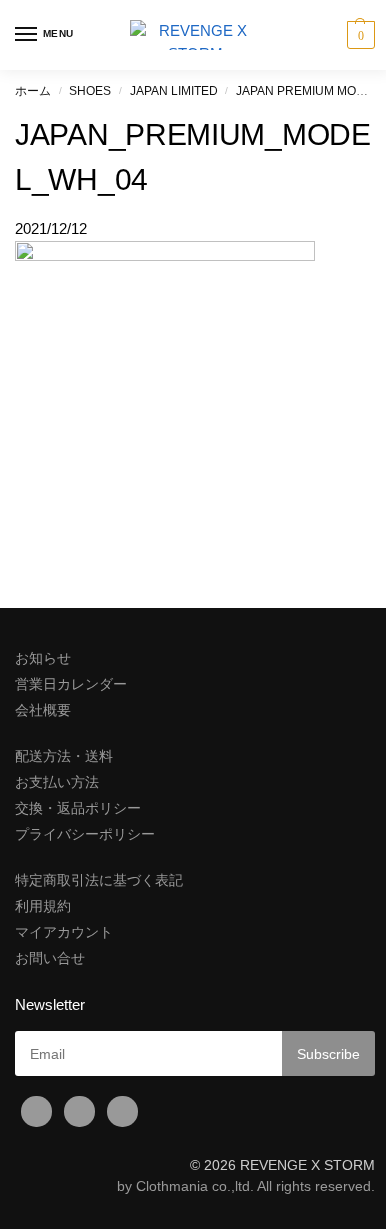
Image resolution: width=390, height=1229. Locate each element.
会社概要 (43, 710)
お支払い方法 (57, 782)
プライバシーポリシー (85, 834)
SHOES (90, 91)
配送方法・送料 (64, 756)
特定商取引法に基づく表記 (99, 880)
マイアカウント (64, 932)
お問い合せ (50, 958)
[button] (358, 35)
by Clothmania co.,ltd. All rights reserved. (246, 1186)
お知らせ (43, 658)
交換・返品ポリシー (78, 808)
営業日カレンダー (71, 684)
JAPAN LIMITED (174, 91)
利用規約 (43, 906)
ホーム (33, 91)
